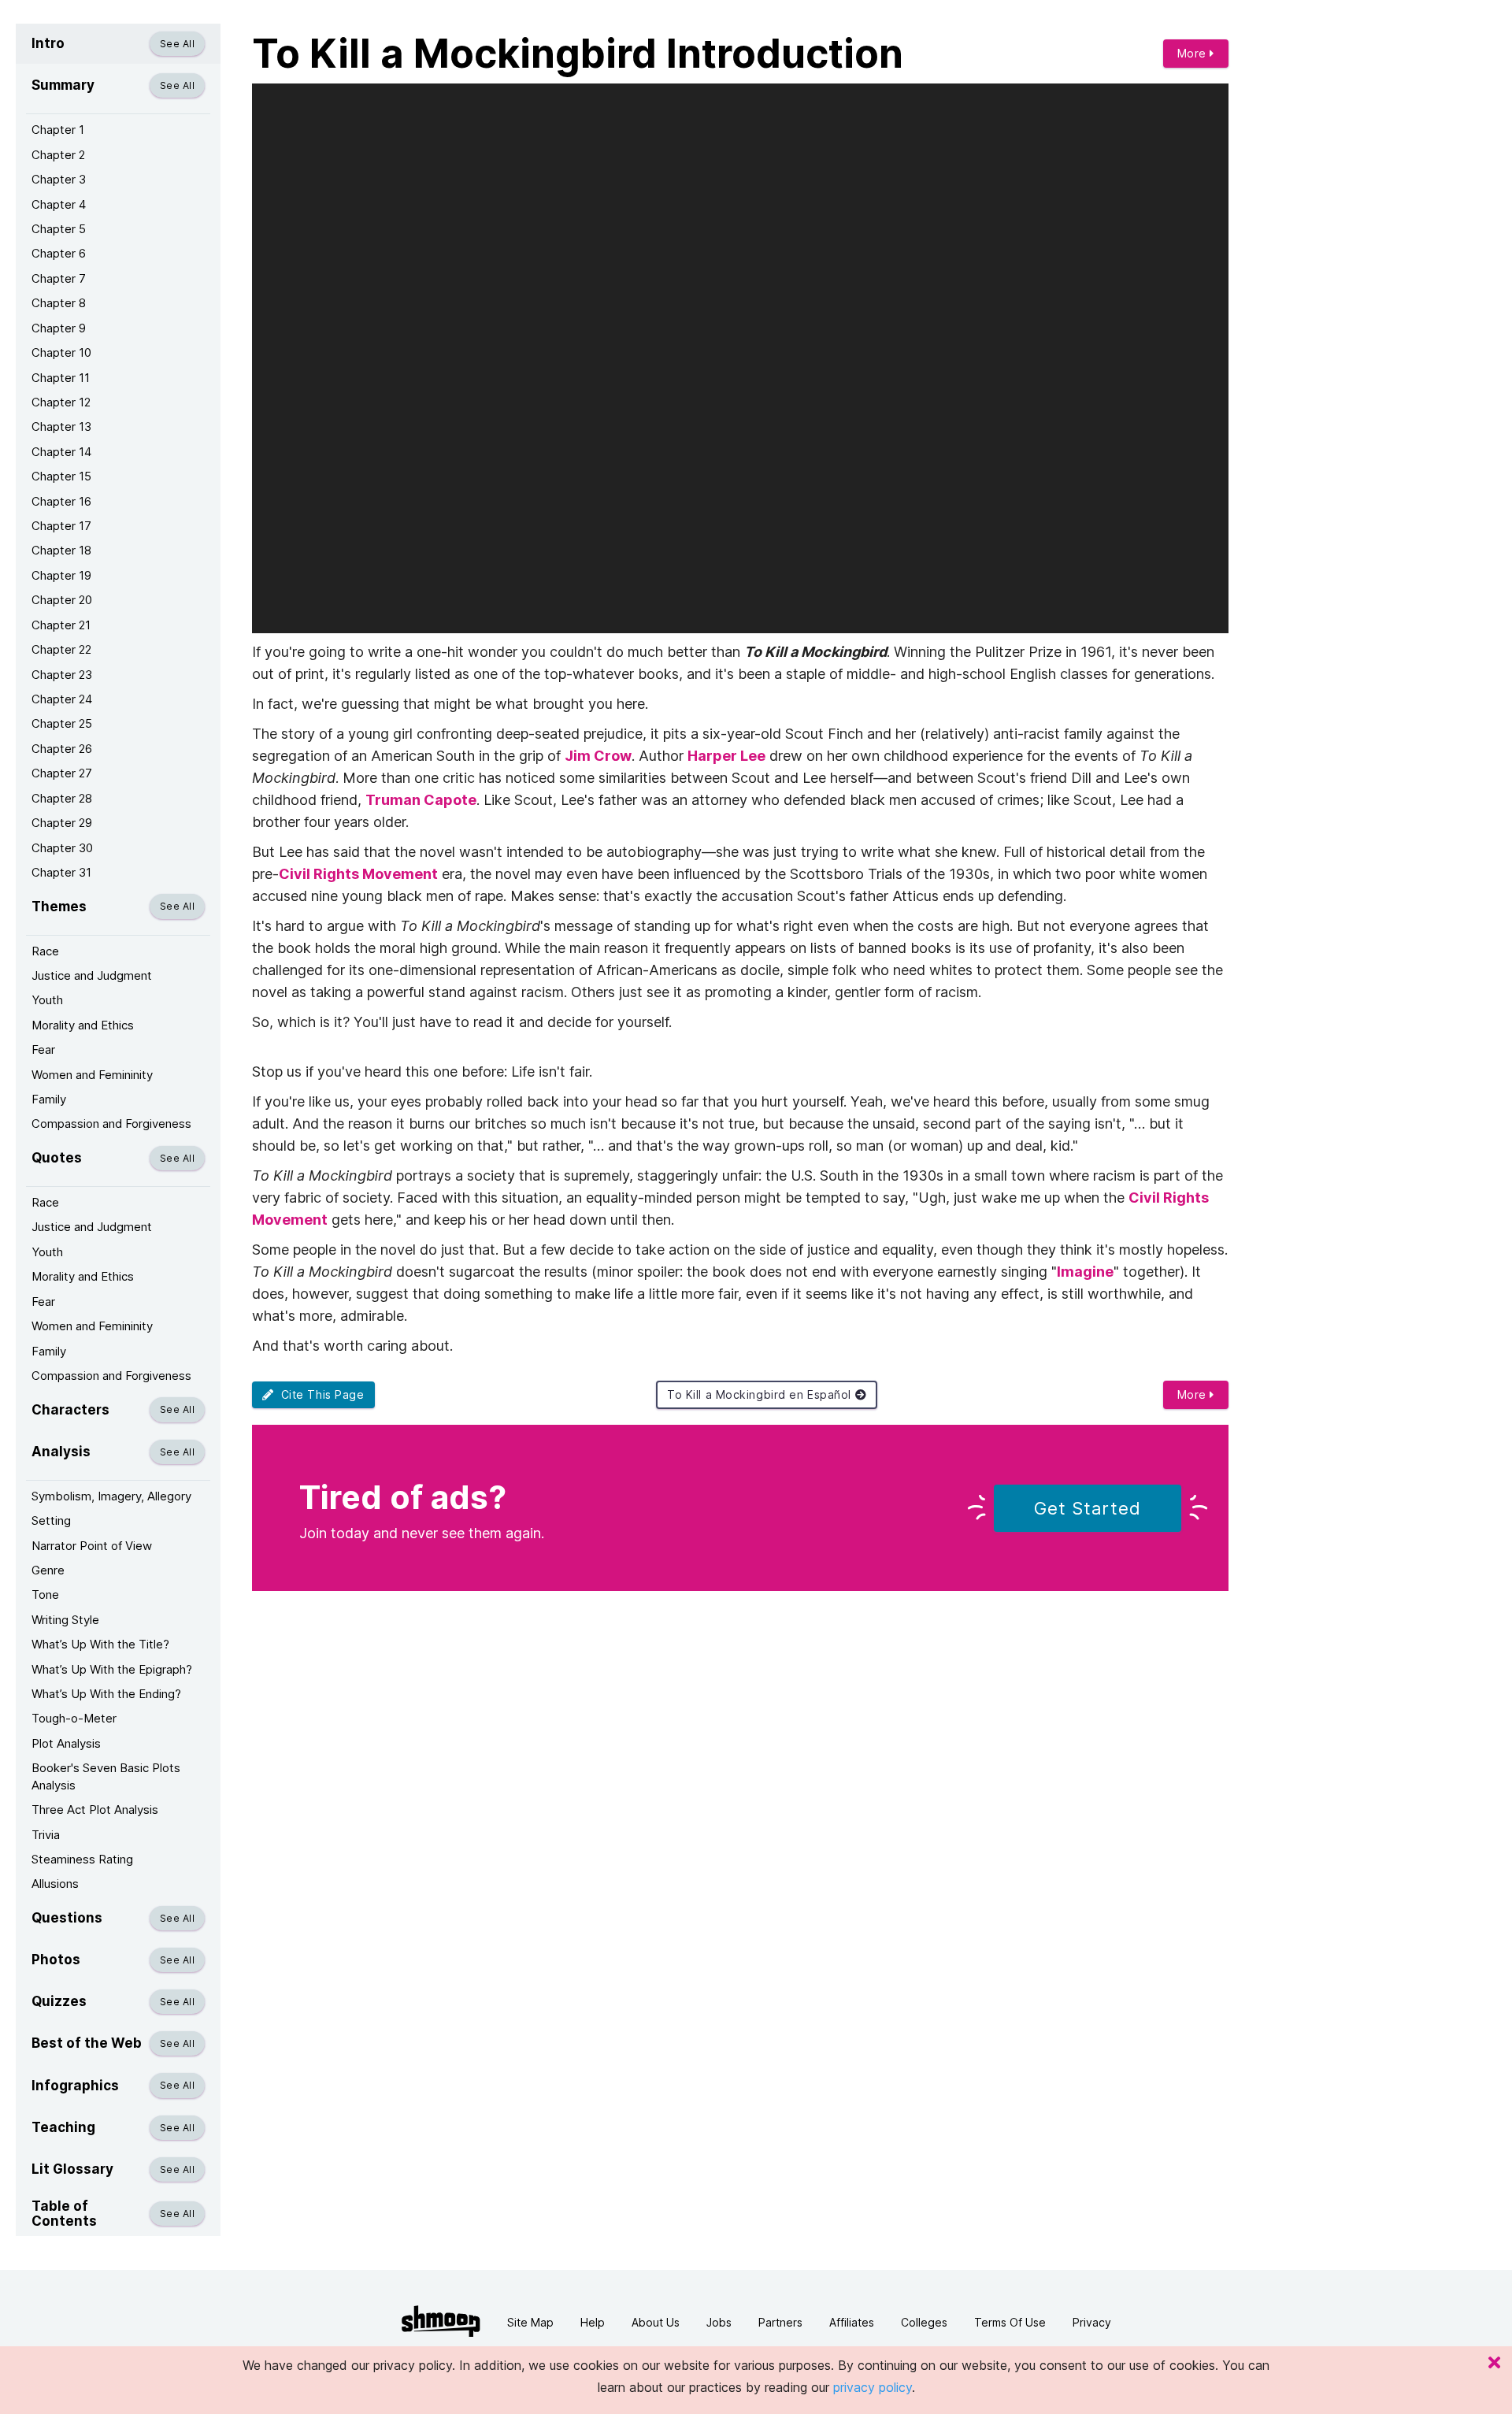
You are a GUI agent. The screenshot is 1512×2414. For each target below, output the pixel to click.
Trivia (46, 1835)
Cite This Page (319, 1394)
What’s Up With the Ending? (106, 1694)
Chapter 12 (61, 402)
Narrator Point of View (92, 1546)
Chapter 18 (61, 550)
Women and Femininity (92, 1075)
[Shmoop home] (441, 2321)
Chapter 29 (62, 823)
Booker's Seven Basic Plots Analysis (106, 1776)
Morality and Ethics (83, 1025)
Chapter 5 (59, 229)
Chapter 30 (62, 848)
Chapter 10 (61, 352)
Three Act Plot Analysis (95, 1810)
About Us (656, 2322)
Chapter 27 (62, 773)
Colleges (924, 2322)
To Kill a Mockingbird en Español (761, 1394)
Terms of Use (1010, 2322)
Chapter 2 (58, 155)
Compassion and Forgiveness (111, 1124)
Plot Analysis (66, 1743)
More (1194, 53)
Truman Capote (421, 800)
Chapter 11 (61, 378)
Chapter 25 (62, 723)
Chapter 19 (61, 575)
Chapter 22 (61, 649)
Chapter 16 (61, 501)
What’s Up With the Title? (100, 1644)
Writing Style (65, 1620)
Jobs (719, 2322)
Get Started (1088, 1508)
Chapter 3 (59, 179)
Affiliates (852, 2322)
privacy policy (873, 2387)
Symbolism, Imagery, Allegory (111, 1496)
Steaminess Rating (82, 1859)
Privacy (1092, 2322)
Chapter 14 (61, 452)
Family (49, 1099)
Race (45, 951)
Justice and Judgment (92, 975)
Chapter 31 (61, 872)
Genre (48, 1570)
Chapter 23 (62, 675)
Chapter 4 (59, 204)
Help (593, 2322)
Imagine (1085, 1272)
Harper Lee (726, 756)
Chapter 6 (59, 253)
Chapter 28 (62, 798)
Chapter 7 (59, 278)
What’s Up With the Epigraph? (112, 1669)
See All (177, 44)
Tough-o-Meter (74, 1718)
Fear (43, 1049)
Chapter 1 (58, 130)
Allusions (55, 1884)
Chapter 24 (62, 699)
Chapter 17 (61, 526)
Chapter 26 (62, 749)
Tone (45, 1595)
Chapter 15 (61, 476)
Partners (780, 2322)
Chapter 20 (62, 600)
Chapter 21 (61, 625)
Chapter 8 (59, 303)
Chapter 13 (61, 426)
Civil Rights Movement (358, 874)
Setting (51, 1520)
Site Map (530, 2322)
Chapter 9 (59, 328)
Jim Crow (598, 756)
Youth (47, 1000)
